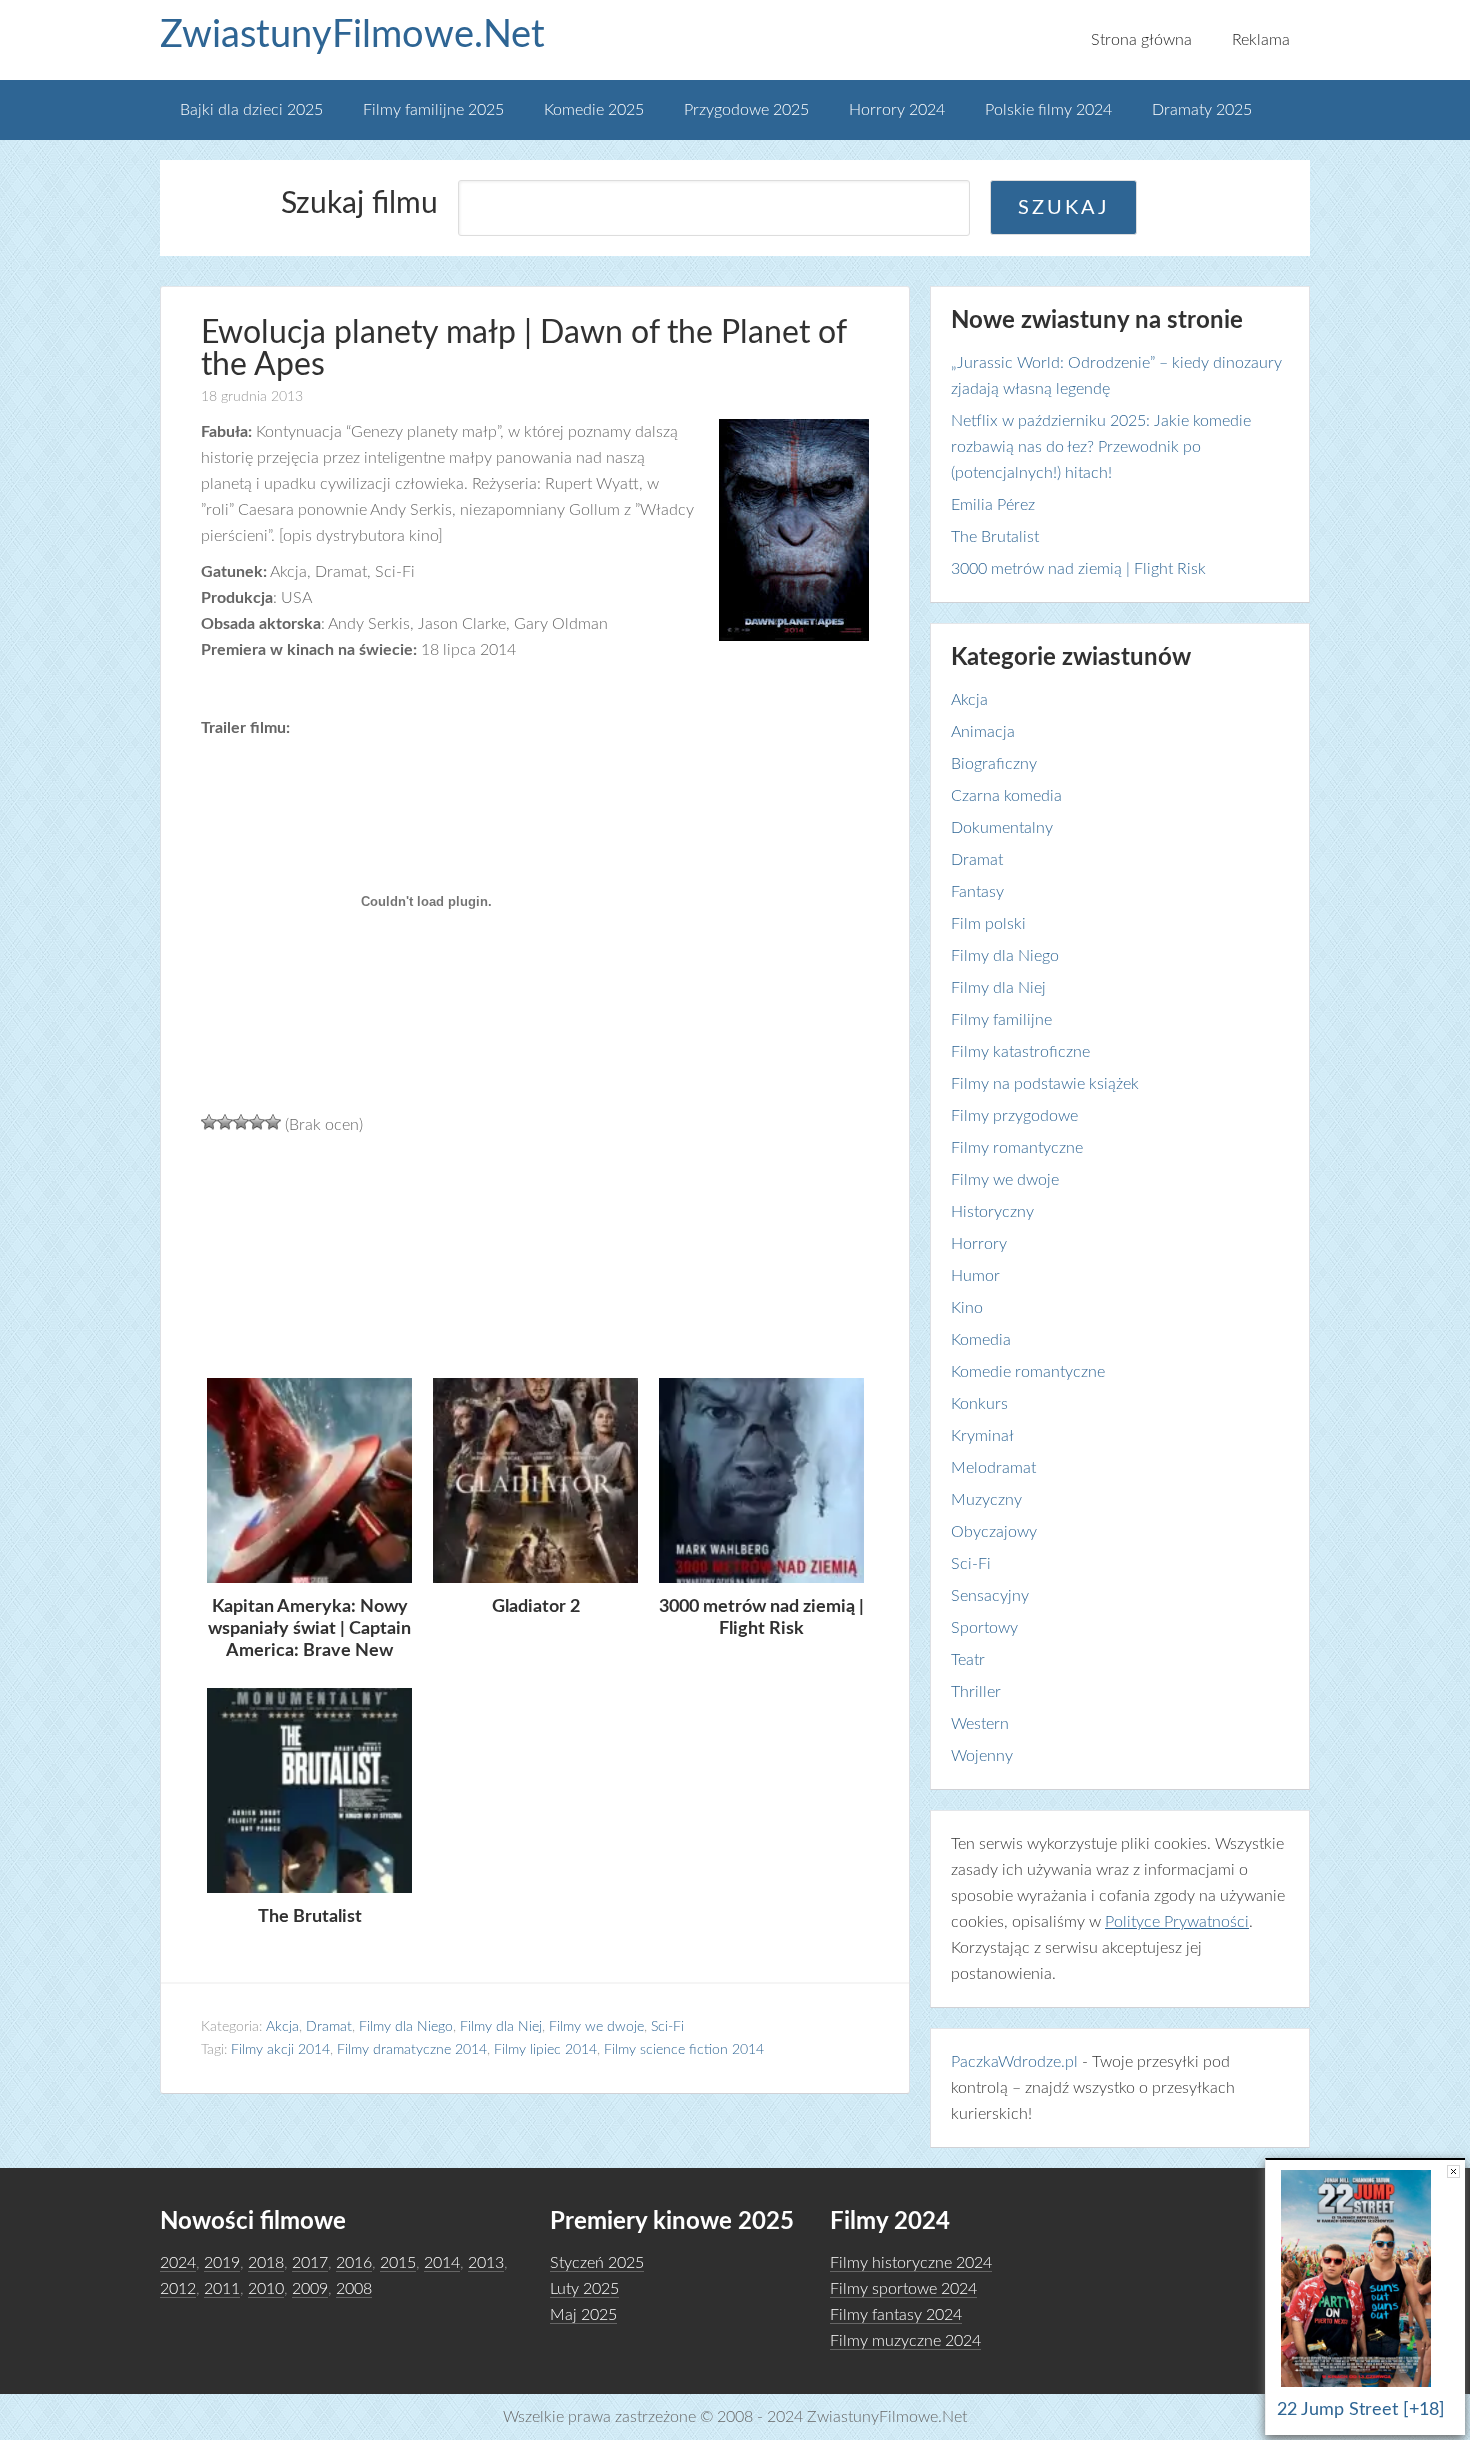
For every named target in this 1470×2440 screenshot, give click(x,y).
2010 (266, 2289)
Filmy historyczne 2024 (911, 2263)
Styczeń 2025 (597, 2263)
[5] (273, 1122)
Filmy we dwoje (596, 2027)
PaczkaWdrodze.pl (1014, 2062)
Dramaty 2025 (1202, 110)
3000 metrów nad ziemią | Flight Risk (1078, 569)
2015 (398, 2263)
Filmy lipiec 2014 (545, 2050)
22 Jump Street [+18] (1361, 2410)
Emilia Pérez (993, 505)
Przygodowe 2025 (746, 110)
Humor (975, 1276)
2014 (442, 2263)
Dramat (329, 2027)
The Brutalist (995, 537)
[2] (225, 1122)
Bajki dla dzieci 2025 (251, 110)
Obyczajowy (994, 1532)
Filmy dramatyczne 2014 (412, 2050)
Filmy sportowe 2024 (903, 2289)
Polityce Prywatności (1177, 1922)
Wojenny (982, 1756)
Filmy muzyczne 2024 (905, 2341)
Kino (967, 1308)
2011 (222, 2289)
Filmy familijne (1001, 1020)
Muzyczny (986, 1500)
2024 (178, 2263)
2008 (354, 2289)
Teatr (968, 1660)
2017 (310, 2263)
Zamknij (1453, 2171)
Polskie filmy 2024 (1048, 110)
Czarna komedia (1006, 796)
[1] (209, 1122)
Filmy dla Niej (501, 2027)
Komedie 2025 (594, 110)
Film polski (988, 924)
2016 (354, 2263)
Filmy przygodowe (1014, 1116)
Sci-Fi (667, 2027)
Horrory (979, 1244)
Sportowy (984, 1628)
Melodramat (993, 1468)
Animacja (983, 732)
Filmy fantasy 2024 (896, 2315)
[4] (257, 1122)
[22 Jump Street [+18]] (1361, 2387)
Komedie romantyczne (1028, 1372)
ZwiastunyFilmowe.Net (352, 35)
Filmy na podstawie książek (1045, 1084)
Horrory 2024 (897, 110)
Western (980, 1724)
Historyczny (992, 1212)
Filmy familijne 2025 (433, 110)
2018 (266, 2263)
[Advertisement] (535, 1254)
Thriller (976, 1692)
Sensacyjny (990, 1596)
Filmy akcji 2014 (280, 2050)
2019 (222, 2263)
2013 (486, 2263)
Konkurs (979, 1404)
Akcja (282, 2027)
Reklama (1261, 40)
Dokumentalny (1002, 828)
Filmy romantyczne (1017, 1148)
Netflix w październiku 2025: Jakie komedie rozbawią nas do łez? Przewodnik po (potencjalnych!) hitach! (1101, 447)
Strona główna (1141, 40)
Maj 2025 (583, 2315)
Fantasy (977, 892)
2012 (178, 2289)
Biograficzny (994, 764)
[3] (241, 1122)
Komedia (981, 1340)
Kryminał (982, 1436)
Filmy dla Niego (406, 2027)
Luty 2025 (584, 2289)
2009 (310, 2289)
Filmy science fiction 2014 (684, 2050)
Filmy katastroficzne (1020, 1052)
